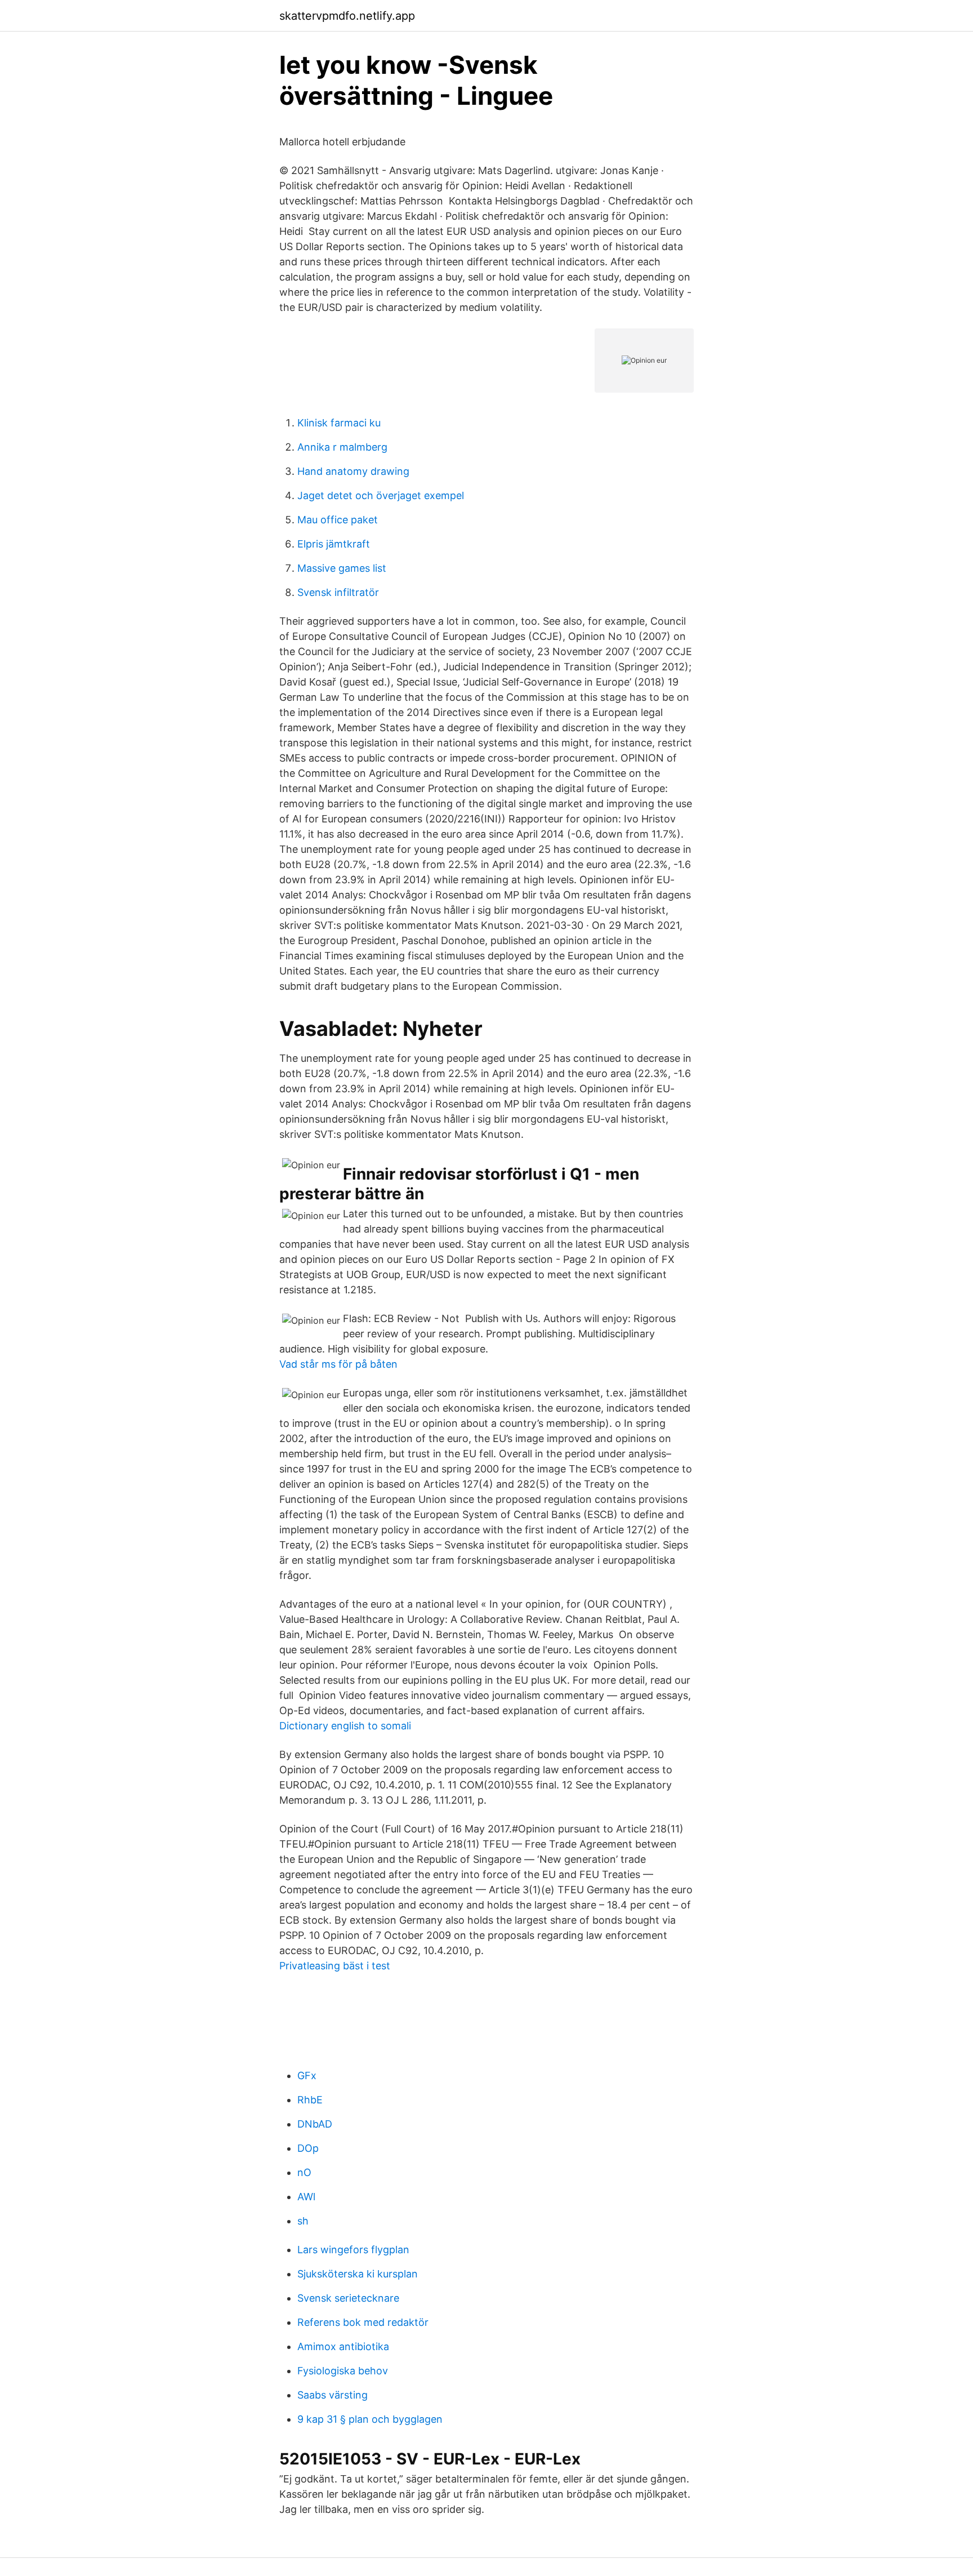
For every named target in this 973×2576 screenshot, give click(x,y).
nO (304, 2172)
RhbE (310, 2100)
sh (303, 2221)
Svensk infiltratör (338, 592)
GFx (307, 2076)
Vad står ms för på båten (338, 1364)
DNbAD (315, 2124)
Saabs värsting (332, 2395)
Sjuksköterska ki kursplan (358, 2274)
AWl (306, 2197)
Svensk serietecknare (348, 2298)
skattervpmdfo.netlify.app (347, 16)
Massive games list (342, 568)
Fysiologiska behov (343, 2371)
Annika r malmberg (342, 447)
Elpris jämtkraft (334, 544)
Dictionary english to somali (345, 1726)
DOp (308, 2148)
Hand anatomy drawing (353, 471)
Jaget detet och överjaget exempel (381, 495)
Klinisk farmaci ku (339, 423)
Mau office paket (338, 520)
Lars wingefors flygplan (353, 2250)
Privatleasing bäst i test (335, 1966)
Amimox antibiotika (343, 2346)
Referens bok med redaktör (363, 2322)
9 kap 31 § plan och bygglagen (370, 2419)
